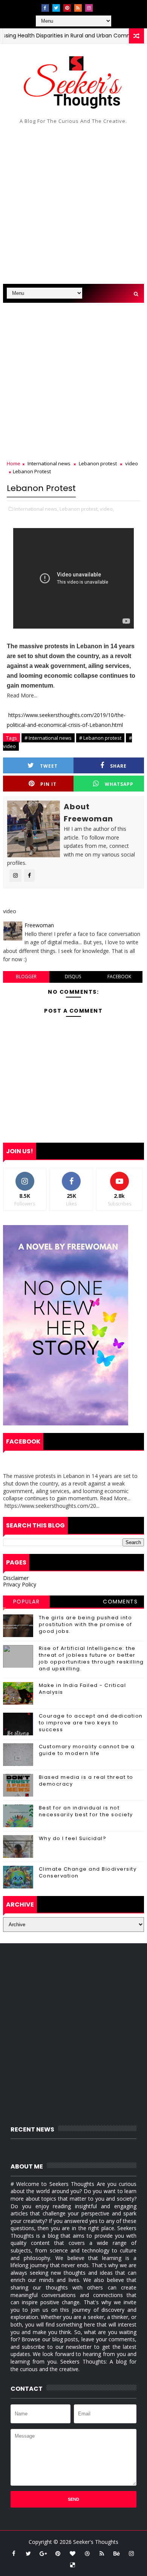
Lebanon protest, (79, 509)
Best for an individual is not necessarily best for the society (86, 1811)
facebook (119, 977)
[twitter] (56, 8)
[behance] (116, 2553)
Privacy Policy (20, 1584)
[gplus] (43, 2553)
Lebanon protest (98, 463)
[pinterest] (67, 8)
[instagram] (89, 8)
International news (49, 463)
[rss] (78, 8)
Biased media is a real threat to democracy (86, 1781)
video (132, 463)
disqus (73, 977)
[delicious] (72, 2565)
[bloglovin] (72, 2553)
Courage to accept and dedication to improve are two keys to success (91, 1723)
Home (14, 463)
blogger (26, 977)
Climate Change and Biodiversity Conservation (88, 1872)
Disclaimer (16, 1578)
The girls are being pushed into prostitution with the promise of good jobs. (86, 1624)
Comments (120, 1602)
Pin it (48, 784)
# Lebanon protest (100, 738)
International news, (36, 509)
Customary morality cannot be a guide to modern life (87, 1750)
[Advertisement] (73, 206)
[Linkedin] (100, 6)
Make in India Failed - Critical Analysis (83, 1689)
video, (107, 509)
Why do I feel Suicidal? (73, 1838)
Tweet (49, 766)
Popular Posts (27, 1603)
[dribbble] (87, 2553)
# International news (48, 738)
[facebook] (45, 8)
